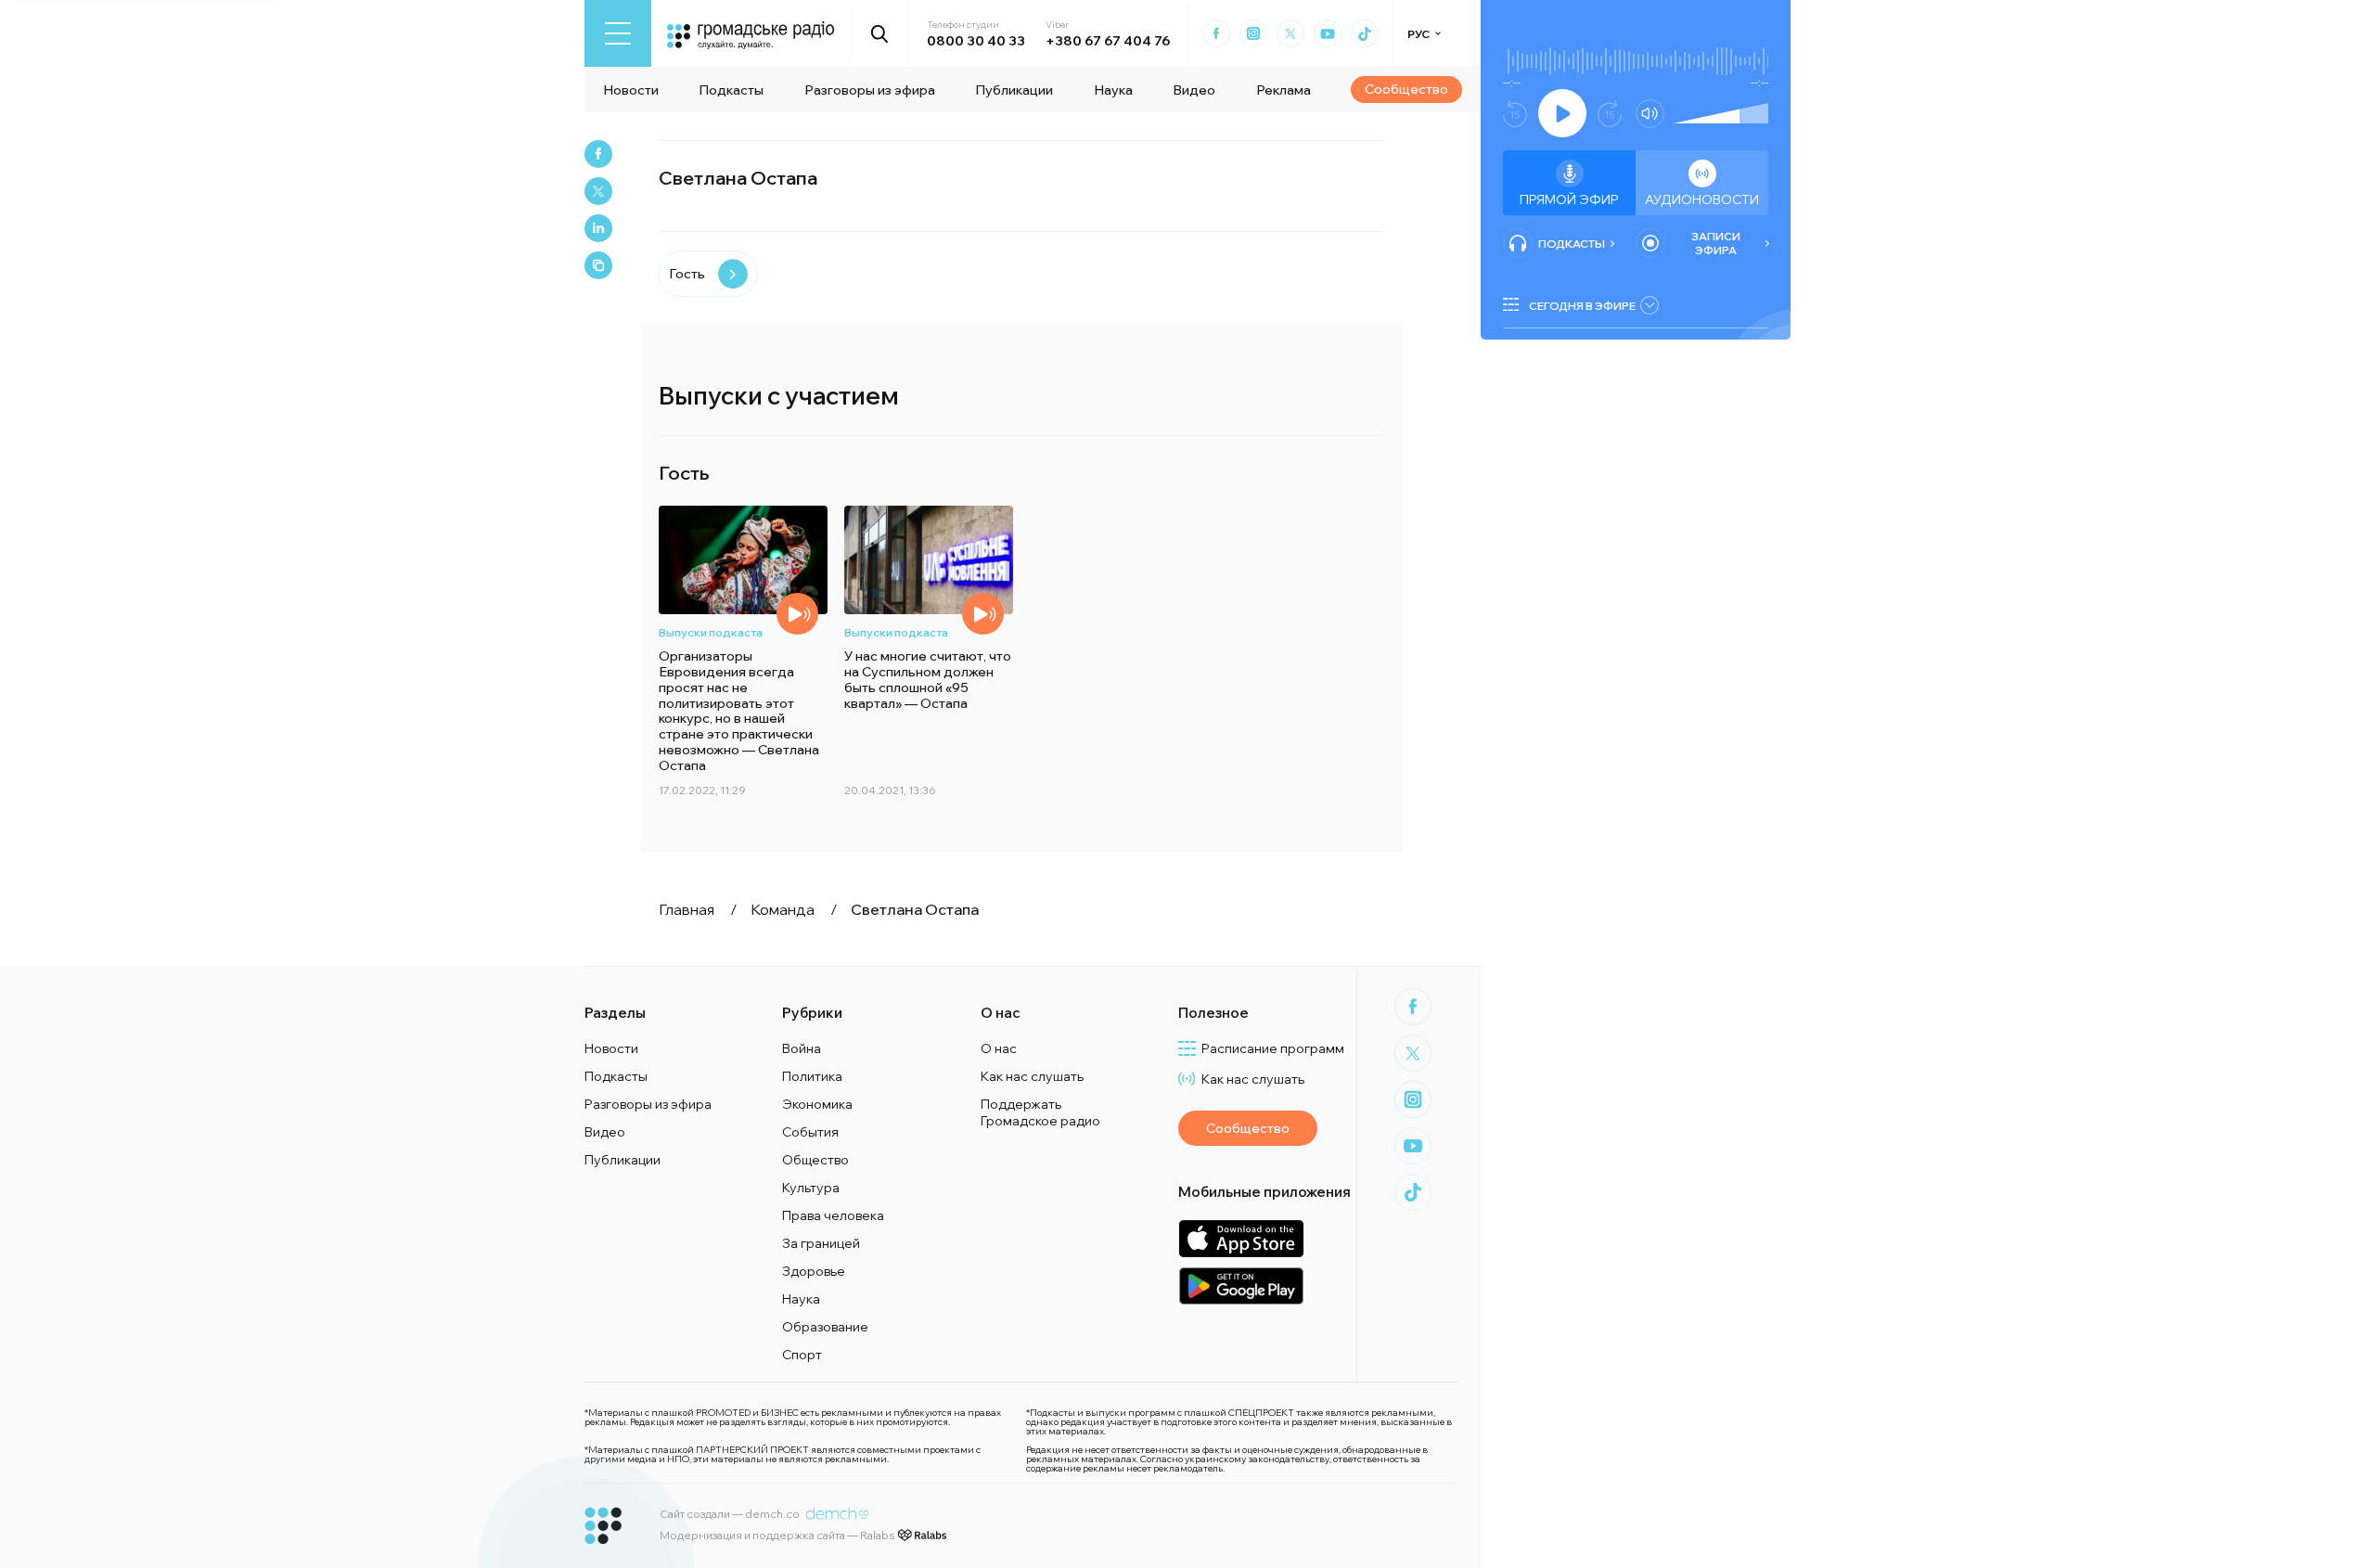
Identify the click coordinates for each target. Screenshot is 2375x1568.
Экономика (817, 1104)
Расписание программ (1273, 1048)
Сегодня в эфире (1582, 306)
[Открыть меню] (618, 33)
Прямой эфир (1569, 199)
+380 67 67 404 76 (1108, 41)
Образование (825, 1327)
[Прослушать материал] (797, 614)
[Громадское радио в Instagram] (1253, 33)
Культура (811, 1188)
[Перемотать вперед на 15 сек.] (1610, 114)
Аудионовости (1702, 199)
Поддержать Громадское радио (1040, 1112)
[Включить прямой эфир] (1562, 113)
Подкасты (731, 90)
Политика (812, 1076)
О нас (999, 1048)
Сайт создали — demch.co (730, 1514)
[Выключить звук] (1650, 114)
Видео (1194, 90)
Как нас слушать (1032, 1076)
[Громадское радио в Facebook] (1216, 33)
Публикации (1014, 90)
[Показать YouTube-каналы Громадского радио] (1328, 33)
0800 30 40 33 (976, 41)
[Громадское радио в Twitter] (1290, 33)
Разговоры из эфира (870, 90)
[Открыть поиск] (880, 33)
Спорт (802, 1355)
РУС (1419, 34)
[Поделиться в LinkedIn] (598, 228)
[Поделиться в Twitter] (598, 191)
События (810, 1132)
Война (802, 1048)
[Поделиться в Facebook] (598, 154)
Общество (815, 1160)
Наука (1113, 90)
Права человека (833, 1215)
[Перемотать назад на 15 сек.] (1515, 114)
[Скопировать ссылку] (598, 265)
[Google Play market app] (1241, 1285)
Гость (687, 274)
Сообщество (1406, 89)
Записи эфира (1716, 243)
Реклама (1284, 90)
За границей (821, 1243)
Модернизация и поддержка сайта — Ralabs (777, 1535)
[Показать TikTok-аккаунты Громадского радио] (1365, 33)
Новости (631, 90)
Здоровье (814, 1271)
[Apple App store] (1241, 1238)
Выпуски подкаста (711, 632)
